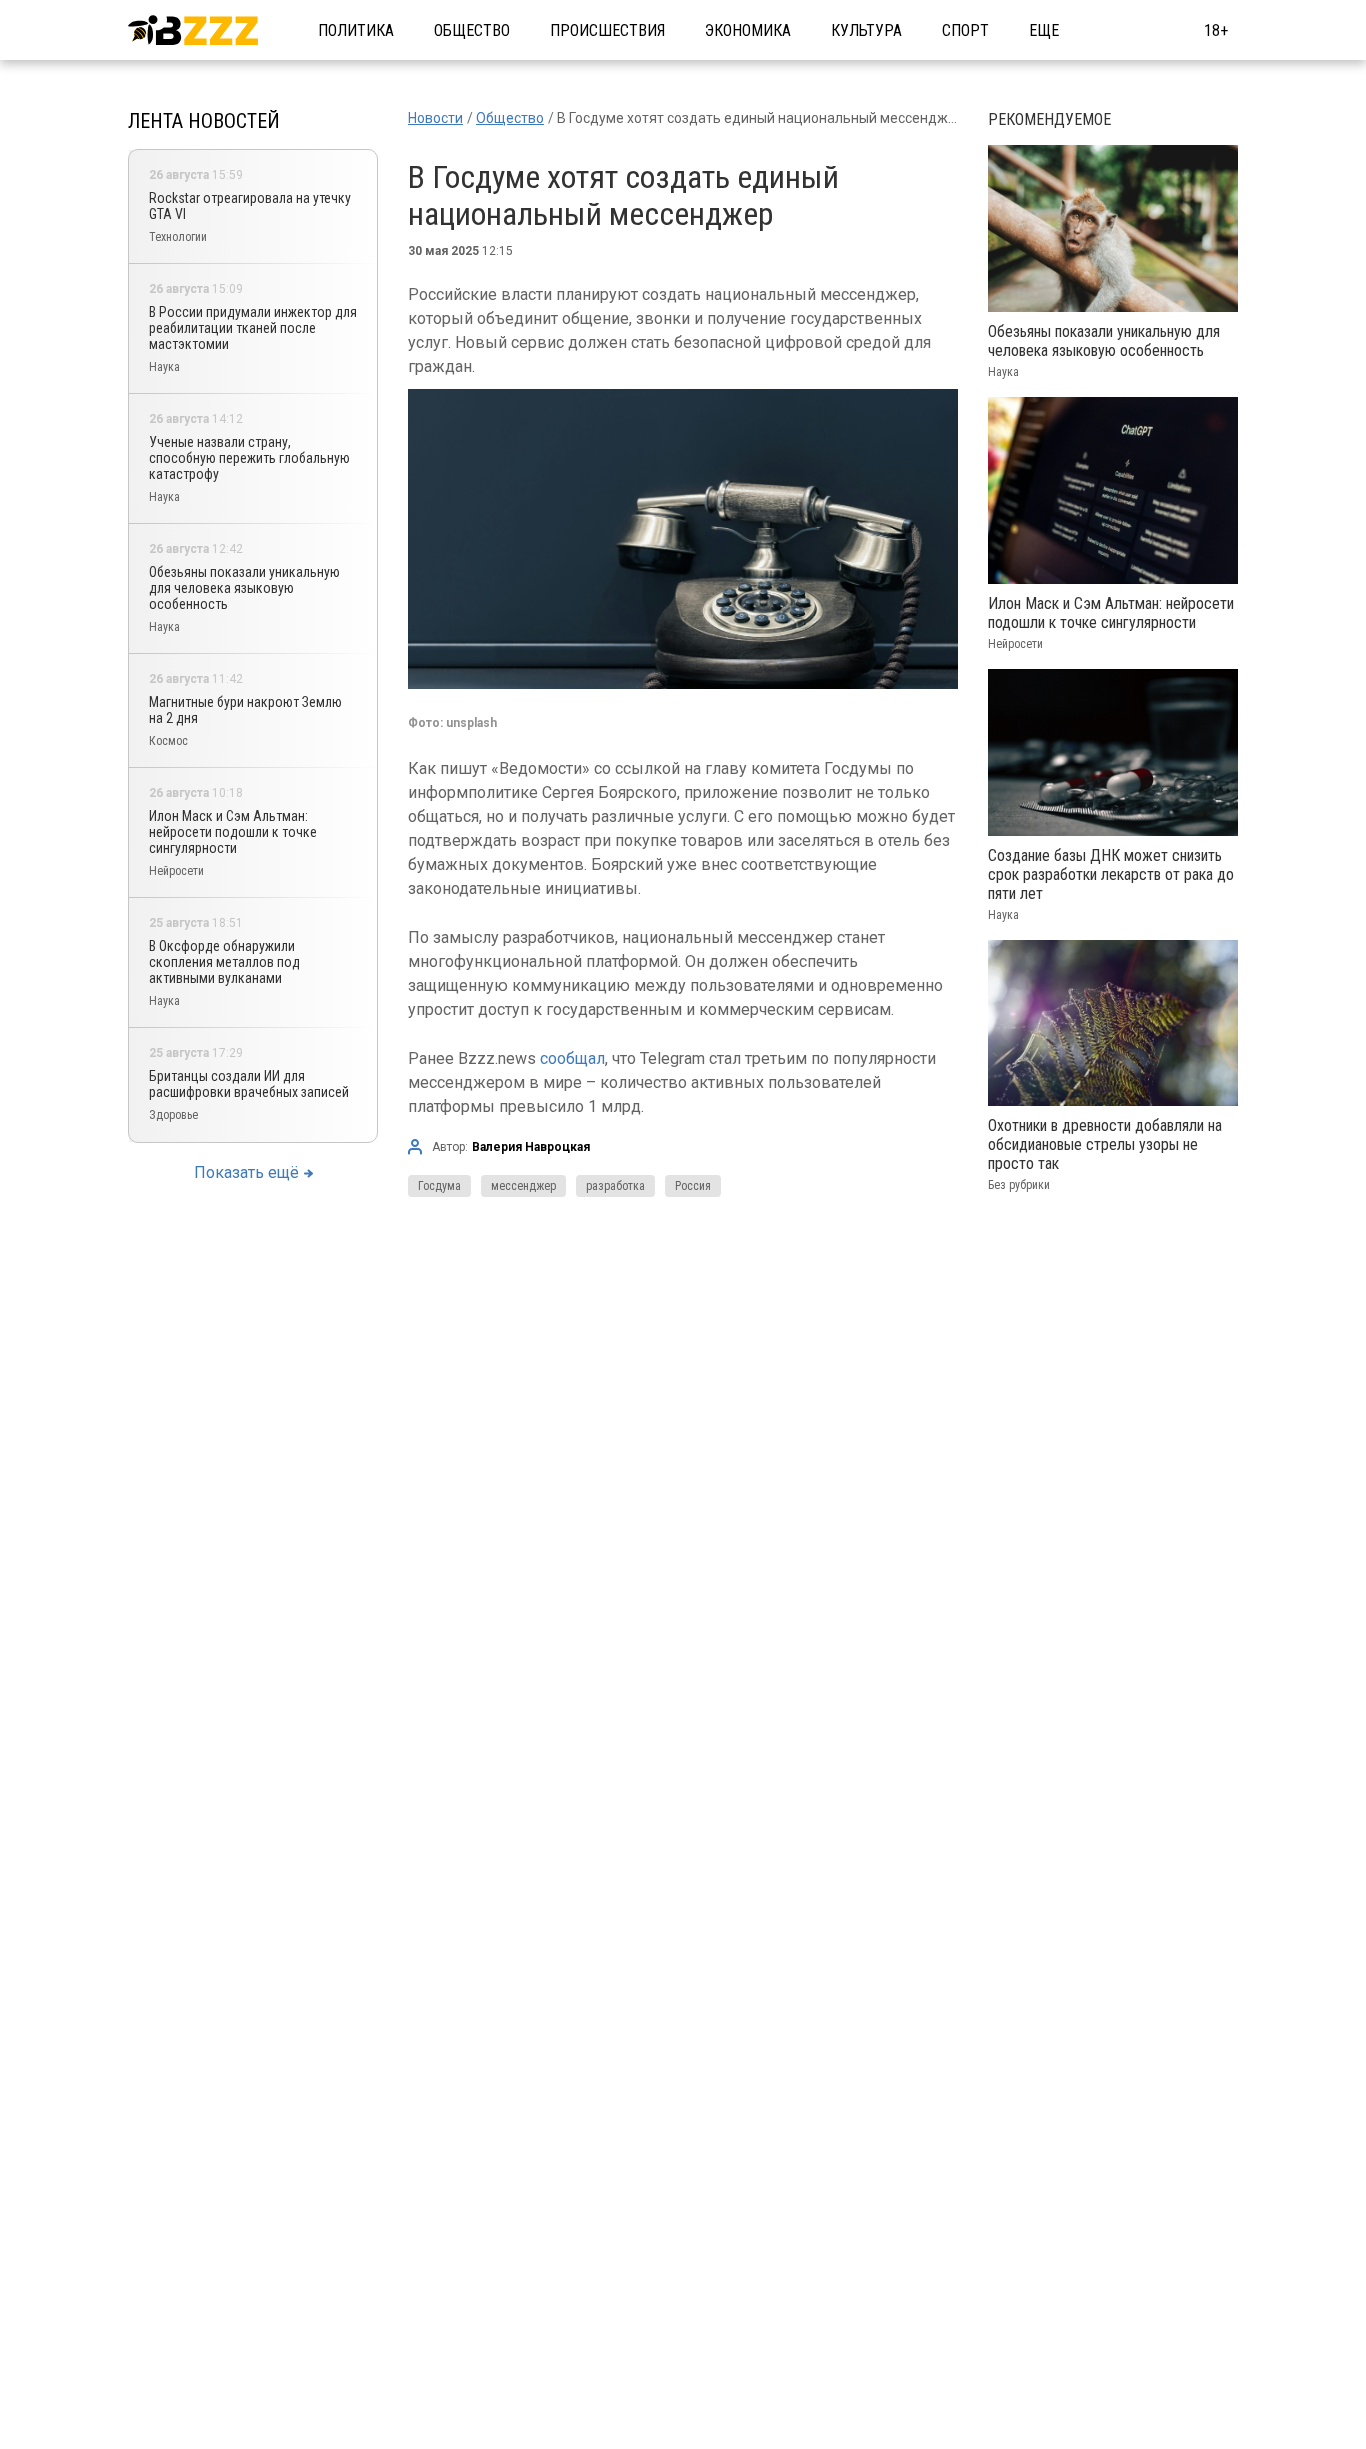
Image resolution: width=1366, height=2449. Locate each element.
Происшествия (607, 30)
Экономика (748, 30)
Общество (472, 30)
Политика (356, 30)
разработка (615, 1186)
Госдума (439, 1186)
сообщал (572, 1058)
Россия (693, 1186)
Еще (1044, 30)
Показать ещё (246, 1172)
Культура (866, 30)
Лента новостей (204, 121)
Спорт (965, 30)
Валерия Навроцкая (531, 1147)
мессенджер (523, 1186)
